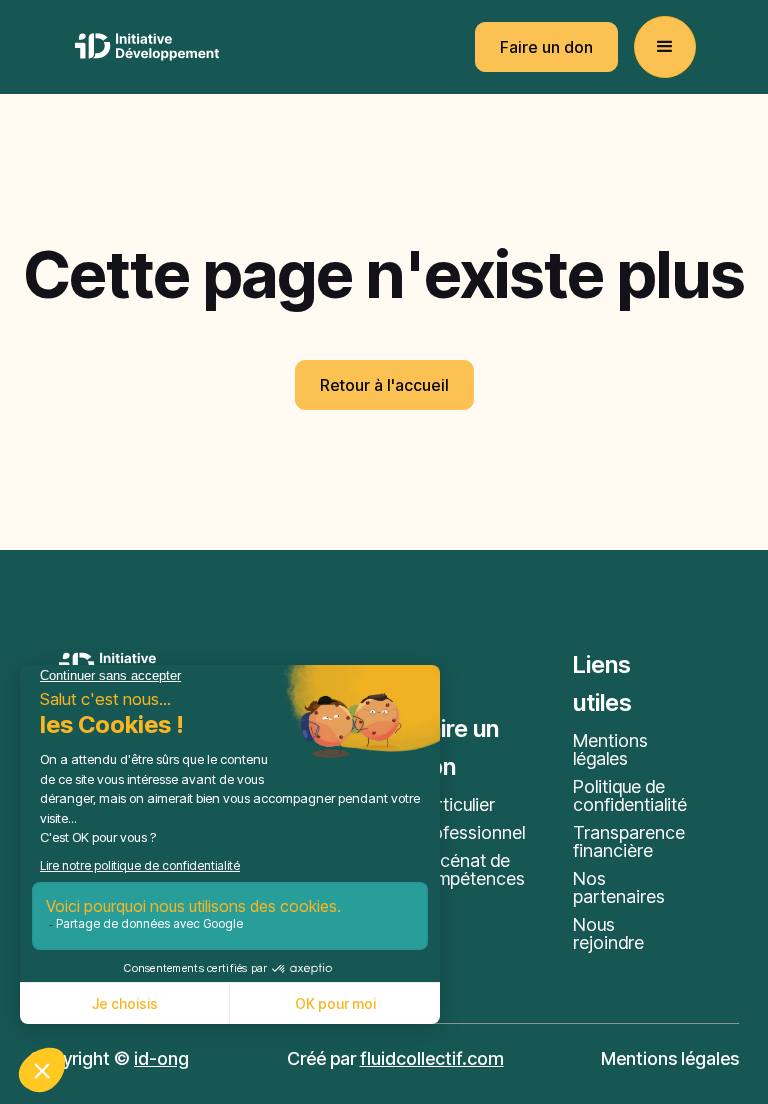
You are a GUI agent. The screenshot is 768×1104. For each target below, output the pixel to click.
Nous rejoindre (608, 934)
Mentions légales (610, 750)
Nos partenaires (619, 888)
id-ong (161, 1058)
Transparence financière (629, 842)
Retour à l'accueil (384, 385)
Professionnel (470, 833)
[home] (147, 47)
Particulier (455, 805)
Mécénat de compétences (470, 870)
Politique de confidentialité (630, 796)
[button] (665, 47)
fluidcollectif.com (432, 1058)
